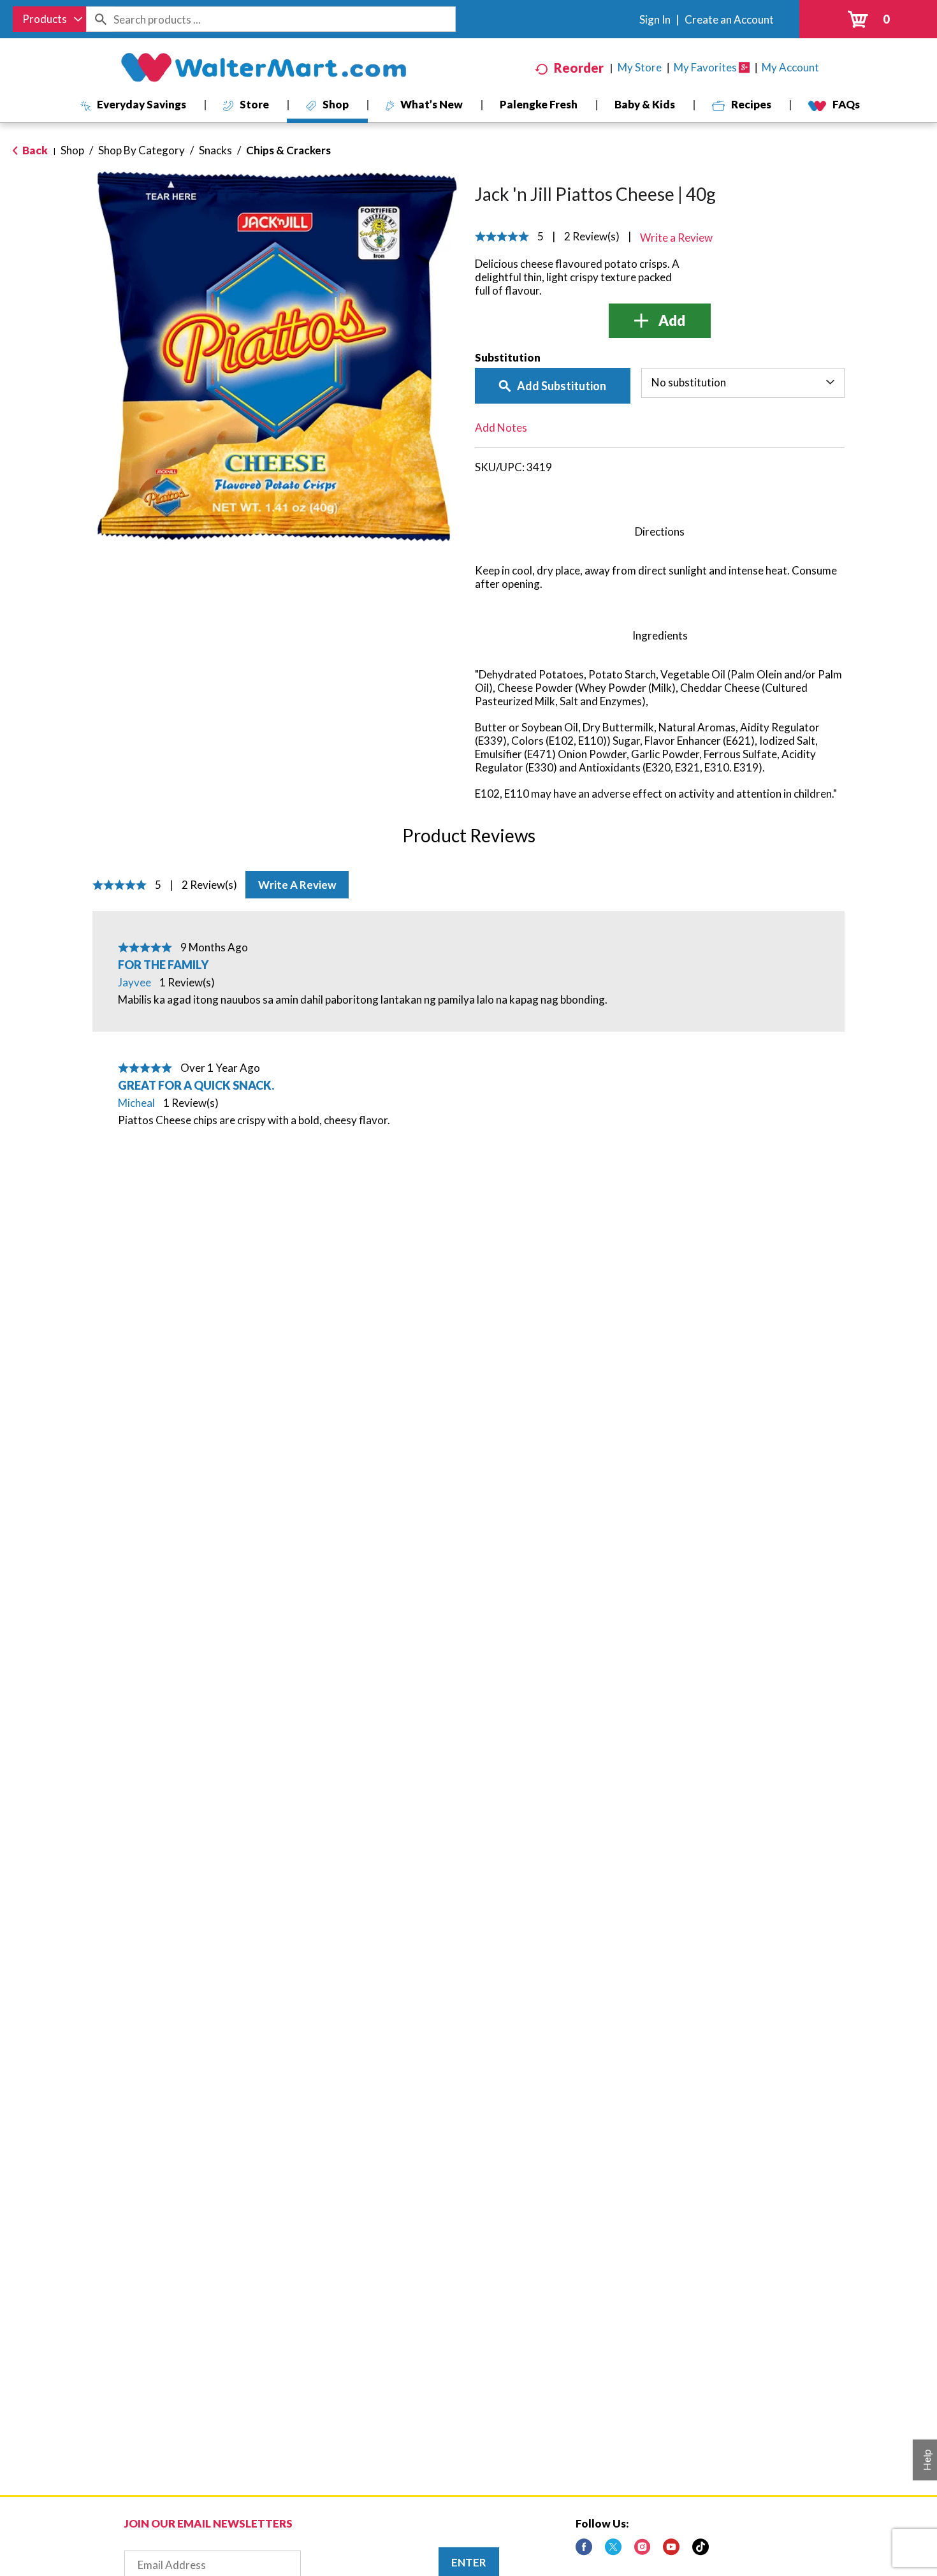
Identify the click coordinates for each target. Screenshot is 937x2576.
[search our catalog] (100, 19)
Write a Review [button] (676, 238)
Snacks (215, 150)
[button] (660, 321)
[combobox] (49, 19)
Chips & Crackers (288, 150)
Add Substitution (562, 386)
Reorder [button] (579, 68)
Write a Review (297, 885)
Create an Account (729, 19)
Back (34, 150)
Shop (72, 150)
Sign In (655, 19)
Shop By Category (142, 150)
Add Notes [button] (501, 428)
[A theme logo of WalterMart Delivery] (263, 68)
